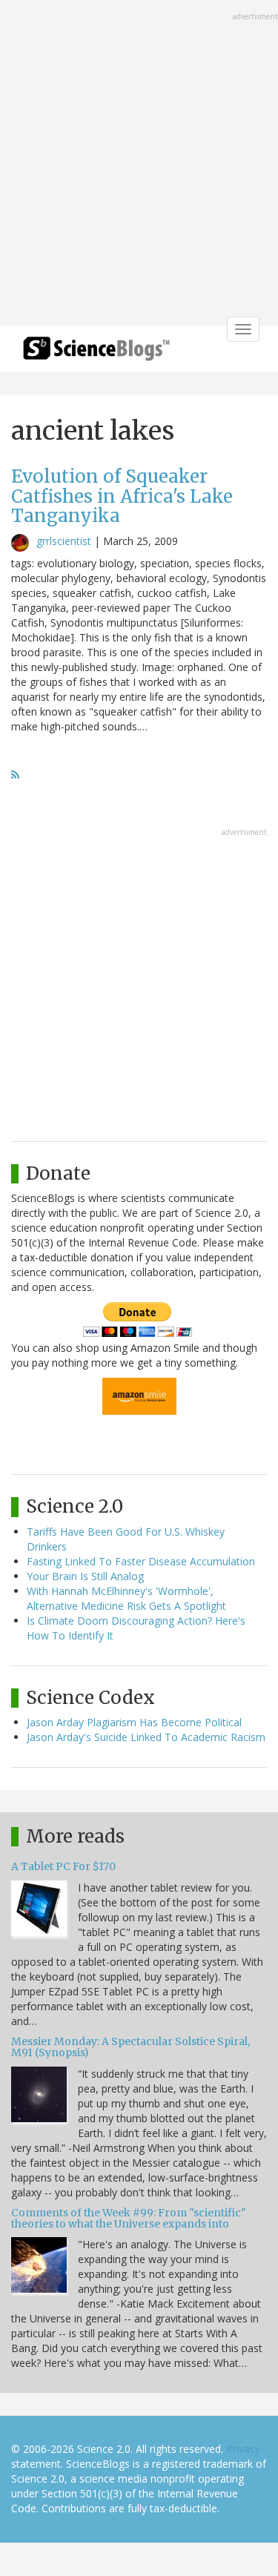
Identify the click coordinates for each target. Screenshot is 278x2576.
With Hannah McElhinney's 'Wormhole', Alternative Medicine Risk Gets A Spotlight (126, 1598)
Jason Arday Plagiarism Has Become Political (134, 1722)
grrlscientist (64, 541)
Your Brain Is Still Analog (85, 1576)
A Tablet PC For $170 (63, 1866)
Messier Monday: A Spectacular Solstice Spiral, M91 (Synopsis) (130, 2047)
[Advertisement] (139, 164)
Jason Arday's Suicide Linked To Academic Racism (146, 1737)
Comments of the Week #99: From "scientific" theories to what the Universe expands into (129, 2218)
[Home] (96, 353)
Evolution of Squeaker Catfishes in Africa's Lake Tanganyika (122, 496)
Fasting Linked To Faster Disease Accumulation (141, 1561)
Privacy (243, 2449)
